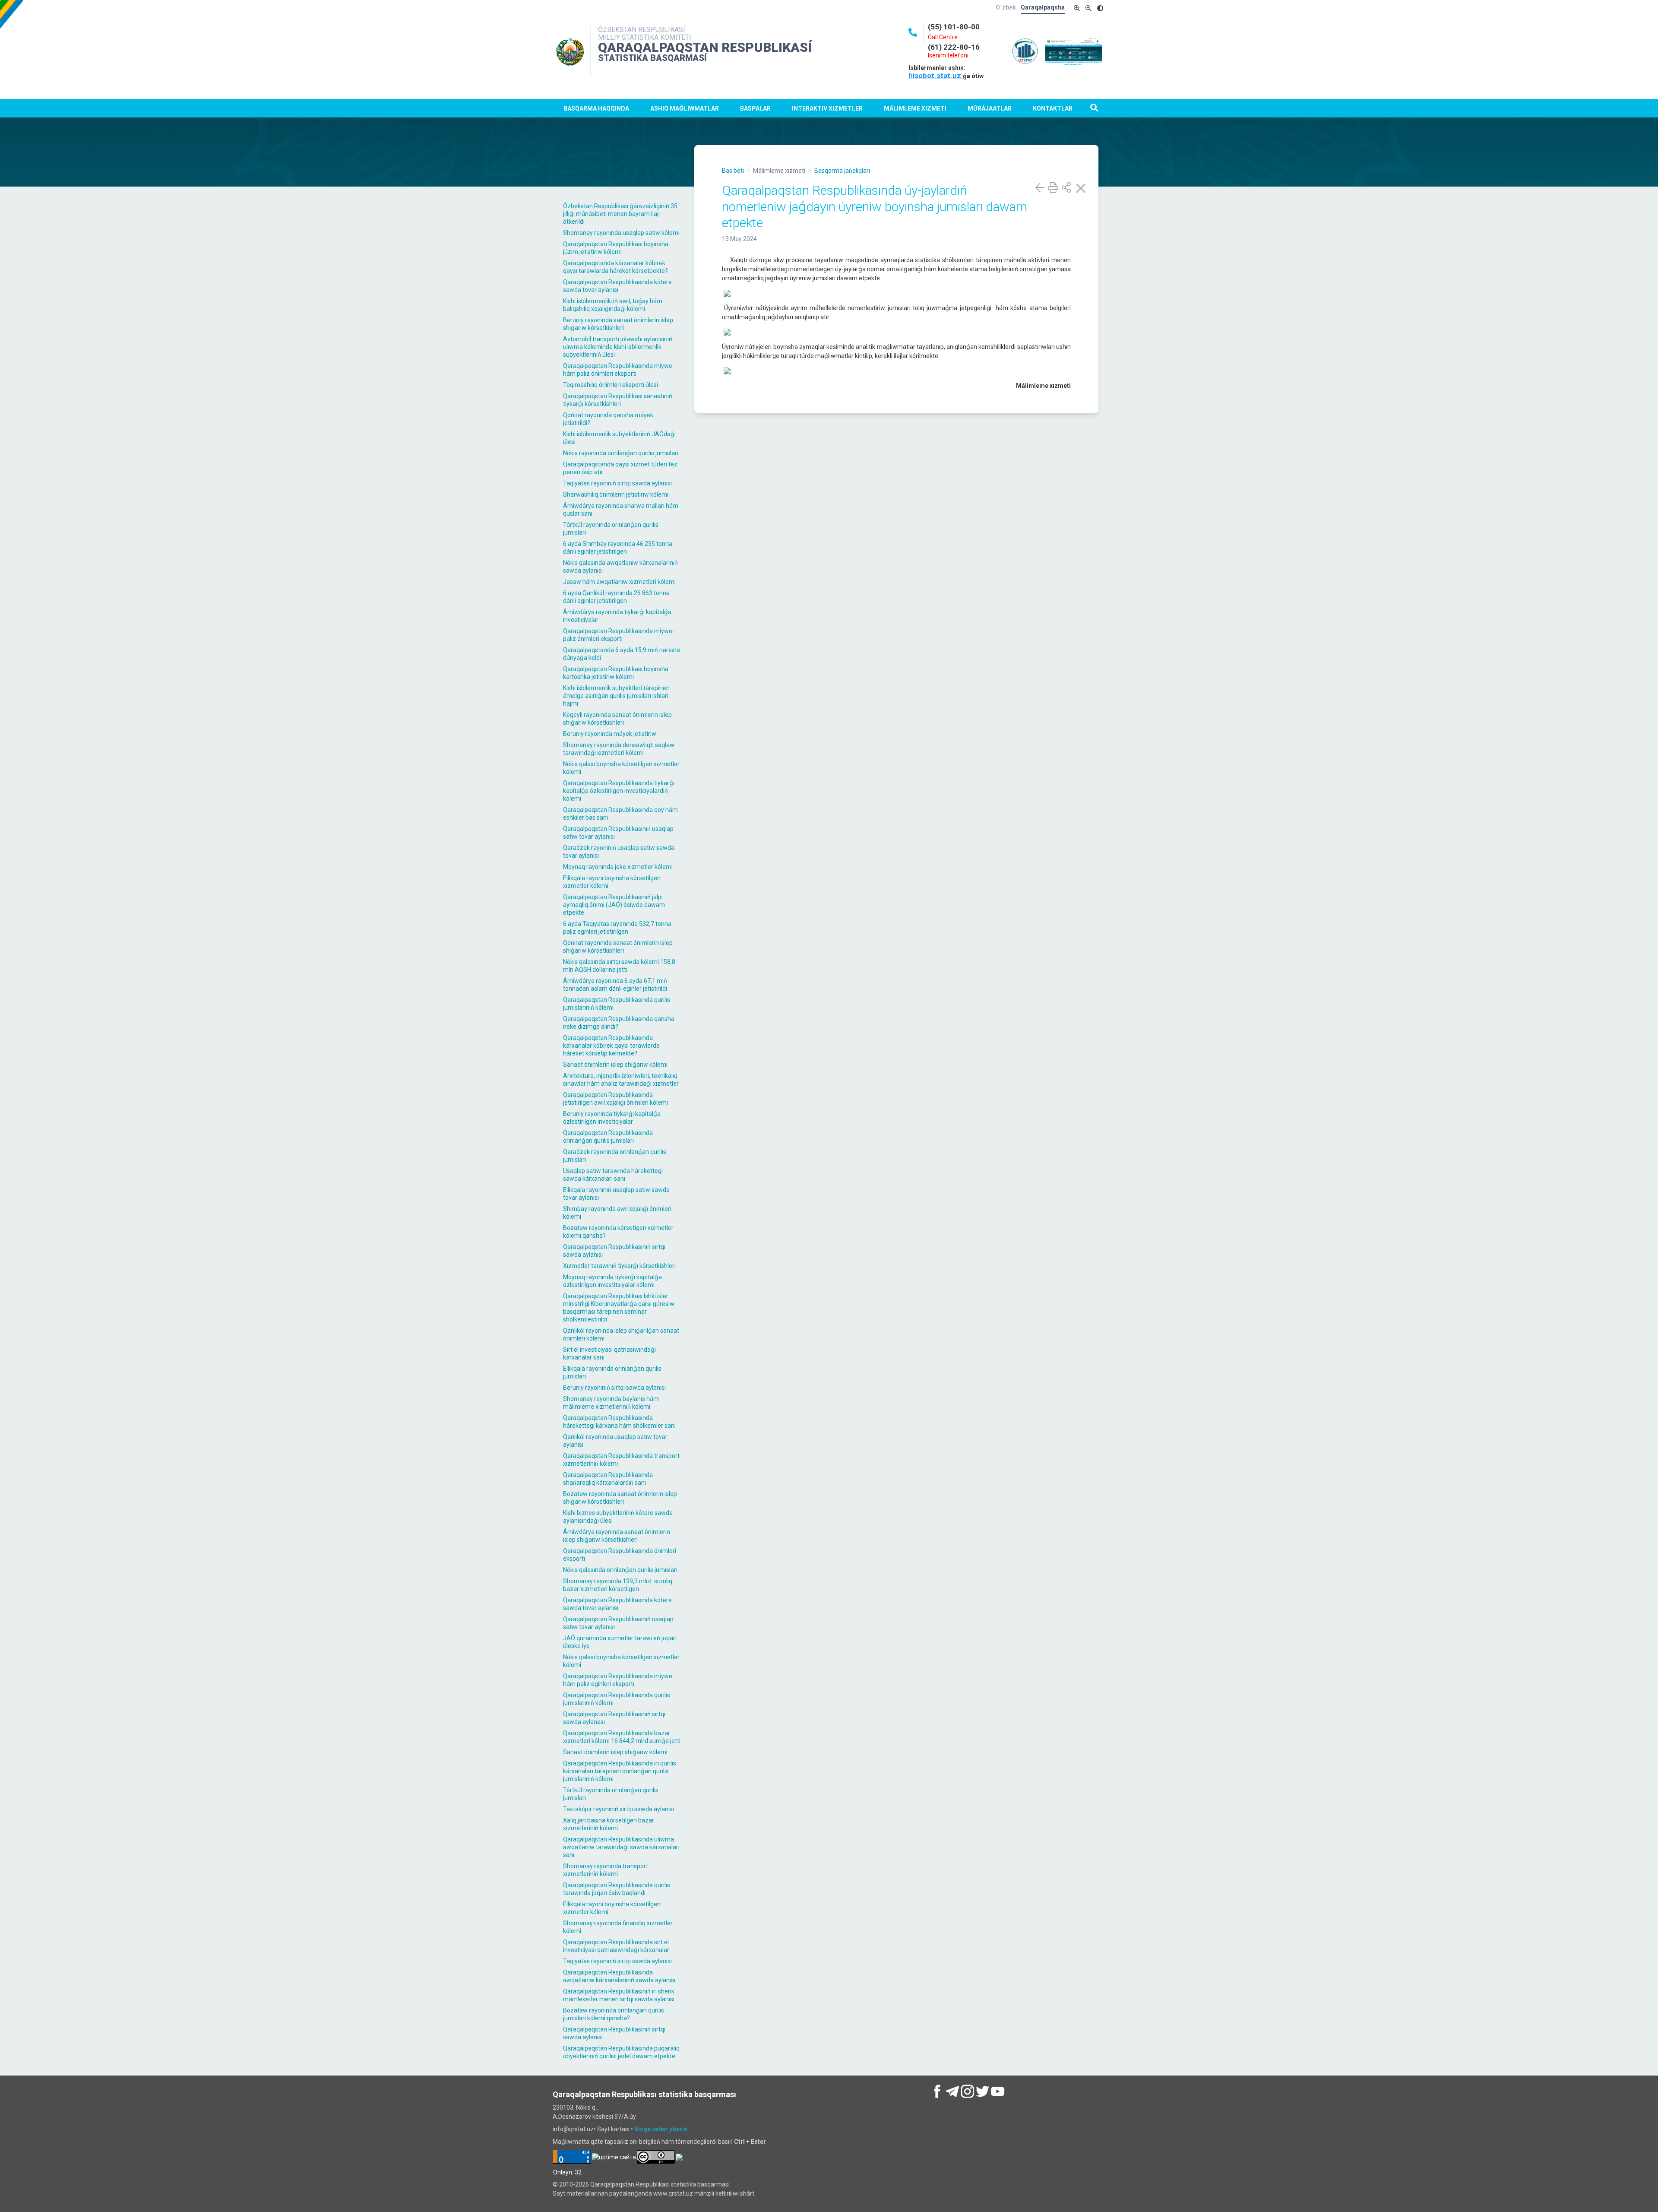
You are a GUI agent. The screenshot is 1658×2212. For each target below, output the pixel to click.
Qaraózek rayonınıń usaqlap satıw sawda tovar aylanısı (619, 852)
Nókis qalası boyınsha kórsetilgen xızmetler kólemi (621, 768)
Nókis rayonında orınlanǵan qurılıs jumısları (621, 453)
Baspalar (755, 108)
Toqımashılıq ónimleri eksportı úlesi (611, 385)
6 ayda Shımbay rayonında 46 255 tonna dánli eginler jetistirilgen (618, 548)
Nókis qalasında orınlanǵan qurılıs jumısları (620, 1570)
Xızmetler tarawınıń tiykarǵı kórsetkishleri (619, 1266)
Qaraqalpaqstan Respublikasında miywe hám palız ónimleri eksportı (618, 370)
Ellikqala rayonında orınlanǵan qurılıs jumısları (612, 1372)
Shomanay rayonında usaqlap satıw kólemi (621, 233)
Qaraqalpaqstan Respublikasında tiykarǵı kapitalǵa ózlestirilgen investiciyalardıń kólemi (619, 791)
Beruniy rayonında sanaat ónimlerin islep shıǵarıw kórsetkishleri (618, 324)
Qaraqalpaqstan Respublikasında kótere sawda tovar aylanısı (617, 286)
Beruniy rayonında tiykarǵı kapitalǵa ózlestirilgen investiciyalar (612, 1118)
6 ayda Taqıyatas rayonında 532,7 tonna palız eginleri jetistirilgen (617, 928)
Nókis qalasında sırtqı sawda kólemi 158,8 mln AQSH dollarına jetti (619, 966)
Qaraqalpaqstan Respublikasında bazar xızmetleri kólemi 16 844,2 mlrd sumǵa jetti (622, 1737)
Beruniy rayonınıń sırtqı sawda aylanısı (614, 1388)
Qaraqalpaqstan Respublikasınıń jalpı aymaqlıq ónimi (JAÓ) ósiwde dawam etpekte (614, 905)
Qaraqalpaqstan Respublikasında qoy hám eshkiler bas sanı (620, 814)
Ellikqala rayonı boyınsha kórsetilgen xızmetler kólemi (612, 882)
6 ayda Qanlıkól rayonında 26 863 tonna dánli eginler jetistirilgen (616, 597)
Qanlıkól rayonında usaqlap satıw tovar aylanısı (615, 1441)
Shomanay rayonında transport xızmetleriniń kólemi (606, 1870)
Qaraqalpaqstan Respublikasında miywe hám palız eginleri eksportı (618, 1680)
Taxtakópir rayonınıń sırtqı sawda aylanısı (619, 1809)
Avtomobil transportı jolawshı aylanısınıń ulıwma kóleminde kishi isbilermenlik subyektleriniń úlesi (618, 347)
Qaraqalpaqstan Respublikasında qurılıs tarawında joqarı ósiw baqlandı (617, 1889)
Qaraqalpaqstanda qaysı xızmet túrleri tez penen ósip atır (620, 468)
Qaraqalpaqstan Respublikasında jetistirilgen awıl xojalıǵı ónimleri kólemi (615, 1099)
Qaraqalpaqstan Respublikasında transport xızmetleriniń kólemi (621, 1460)
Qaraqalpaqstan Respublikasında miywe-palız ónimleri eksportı (619, 635)
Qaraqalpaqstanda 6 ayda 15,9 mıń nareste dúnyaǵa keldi (622, 654)
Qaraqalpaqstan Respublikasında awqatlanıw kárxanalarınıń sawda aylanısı (619, 1976)
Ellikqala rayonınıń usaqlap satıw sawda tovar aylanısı (616, 1194)
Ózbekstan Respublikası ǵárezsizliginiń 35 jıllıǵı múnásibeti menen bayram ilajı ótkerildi (620, 214)
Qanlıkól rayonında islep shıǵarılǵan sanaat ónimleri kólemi (621, 1334)
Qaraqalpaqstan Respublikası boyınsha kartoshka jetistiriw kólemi (616, 673)
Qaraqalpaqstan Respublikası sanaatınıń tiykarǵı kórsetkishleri (618, 400)
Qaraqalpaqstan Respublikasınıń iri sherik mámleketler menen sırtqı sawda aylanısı (619, 1995)
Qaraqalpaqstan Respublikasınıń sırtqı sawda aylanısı (614, 1251)
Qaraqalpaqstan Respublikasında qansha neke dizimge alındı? (619, 1023)
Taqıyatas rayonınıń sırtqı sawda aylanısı (617, 483)
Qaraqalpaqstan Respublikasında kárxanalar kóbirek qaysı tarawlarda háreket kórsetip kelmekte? (611, 1046)
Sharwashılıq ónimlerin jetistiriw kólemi (616, 494)
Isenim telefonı (948, 55)
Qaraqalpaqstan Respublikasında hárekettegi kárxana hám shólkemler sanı (619, 1422)
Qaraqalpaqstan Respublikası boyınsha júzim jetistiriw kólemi (616, 248)
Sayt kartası (613, 2129)
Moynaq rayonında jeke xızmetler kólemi (618, 867)
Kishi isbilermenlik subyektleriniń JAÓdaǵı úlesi (619, 438)
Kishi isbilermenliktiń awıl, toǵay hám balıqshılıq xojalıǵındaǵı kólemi (613, 305)
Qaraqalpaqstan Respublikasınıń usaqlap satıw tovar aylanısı (618, 833)
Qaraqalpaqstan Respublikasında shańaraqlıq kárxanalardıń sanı (608, 1479)
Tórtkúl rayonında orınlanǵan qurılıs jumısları (611, 529)
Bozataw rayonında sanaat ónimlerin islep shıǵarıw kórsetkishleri (620, 1498)
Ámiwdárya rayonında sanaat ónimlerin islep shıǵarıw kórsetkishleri (617, 1536)
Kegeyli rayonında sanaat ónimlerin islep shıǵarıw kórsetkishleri (617, 719)
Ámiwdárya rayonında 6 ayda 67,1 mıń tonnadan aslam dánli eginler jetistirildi (615, 985)
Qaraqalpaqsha (1043, 7)
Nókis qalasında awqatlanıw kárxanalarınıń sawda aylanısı (620, 567)
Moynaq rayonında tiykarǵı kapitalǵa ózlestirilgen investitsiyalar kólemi (612, 1281)
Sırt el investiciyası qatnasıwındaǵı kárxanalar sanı (609, 1353)
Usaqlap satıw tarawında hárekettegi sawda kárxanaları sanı (613, 1175)
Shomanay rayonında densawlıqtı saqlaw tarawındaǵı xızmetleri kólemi (619, 749)
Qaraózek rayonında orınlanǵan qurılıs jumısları (615, 1156)
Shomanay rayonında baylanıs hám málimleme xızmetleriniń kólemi (611, 1403)
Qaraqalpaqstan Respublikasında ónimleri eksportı (620, 1555)
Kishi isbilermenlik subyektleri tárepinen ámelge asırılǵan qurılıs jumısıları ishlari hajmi (616, 696)
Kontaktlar (1053, 108)
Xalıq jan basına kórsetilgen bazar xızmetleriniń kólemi (609, 1824)
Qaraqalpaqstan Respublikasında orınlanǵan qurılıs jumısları (608, 1137)
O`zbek (1006, 7)
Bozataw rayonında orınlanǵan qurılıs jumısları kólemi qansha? (614, 2014)
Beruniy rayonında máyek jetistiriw (610, 734)
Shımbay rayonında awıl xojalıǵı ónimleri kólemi (617, 1213)
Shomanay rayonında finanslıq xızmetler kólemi (618, 1927)
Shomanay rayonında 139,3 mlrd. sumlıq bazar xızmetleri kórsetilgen (618, 1585)
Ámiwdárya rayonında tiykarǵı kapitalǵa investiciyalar (617, 616)
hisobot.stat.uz (936, 76)
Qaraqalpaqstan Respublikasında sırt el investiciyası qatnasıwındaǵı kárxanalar (616, 1946)
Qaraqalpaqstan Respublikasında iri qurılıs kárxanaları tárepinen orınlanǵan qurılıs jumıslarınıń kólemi (620, 1771)
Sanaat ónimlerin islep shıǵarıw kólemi (615, 1065)
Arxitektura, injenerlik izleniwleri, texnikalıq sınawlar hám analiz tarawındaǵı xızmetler (621, 1080)
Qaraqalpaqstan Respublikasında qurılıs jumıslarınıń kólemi (617, 1004)
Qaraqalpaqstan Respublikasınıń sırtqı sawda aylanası (614, 1718)
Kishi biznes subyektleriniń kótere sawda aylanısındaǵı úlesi (618, 1517)
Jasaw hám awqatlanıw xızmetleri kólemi (619, 582)
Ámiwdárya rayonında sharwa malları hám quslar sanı (621, 510)
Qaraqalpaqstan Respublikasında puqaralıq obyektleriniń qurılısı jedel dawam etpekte (621, 2052)
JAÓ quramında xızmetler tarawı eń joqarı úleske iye (620, 1642)
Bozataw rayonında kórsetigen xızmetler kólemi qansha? (618, 1232)
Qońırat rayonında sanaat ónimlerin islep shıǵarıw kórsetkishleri (618, 947)
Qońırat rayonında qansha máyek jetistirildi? (608, 419)
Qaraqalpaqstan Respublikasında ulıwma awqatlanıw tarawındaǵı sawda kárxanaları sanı (621, 1847)
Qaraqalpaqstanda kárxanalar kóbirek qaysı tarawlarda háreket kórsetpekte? (615, 267)
